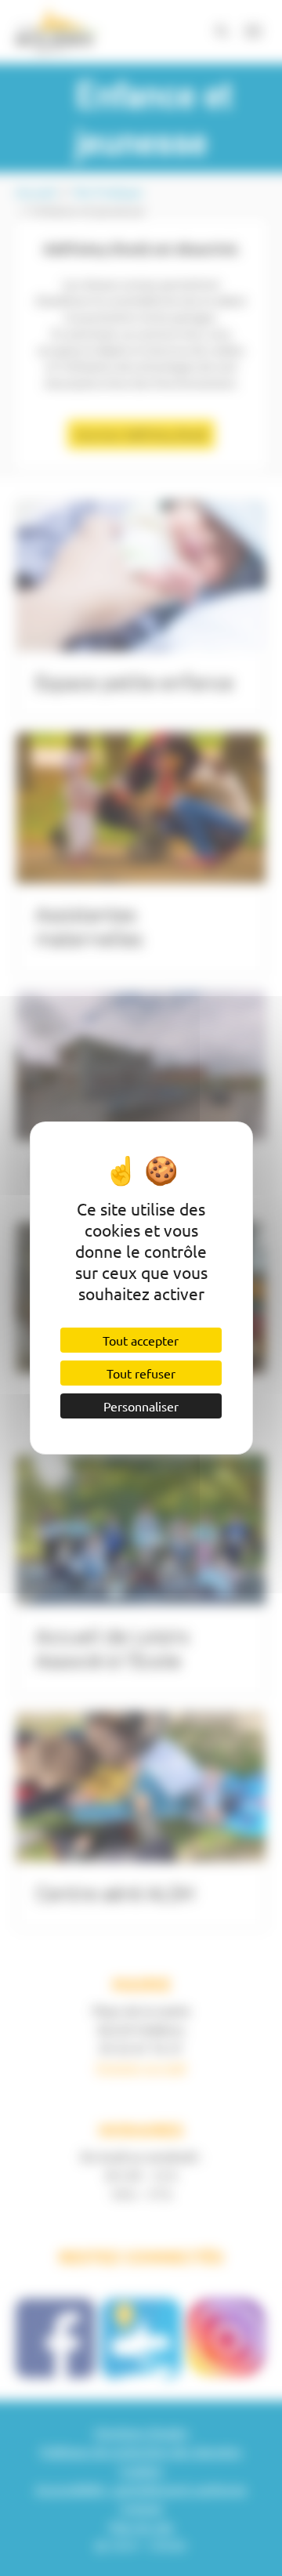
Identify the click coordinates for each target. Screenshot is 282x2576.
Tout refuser (141, 1373)
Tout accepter (141, 1340)
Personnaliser (141, 1406)
